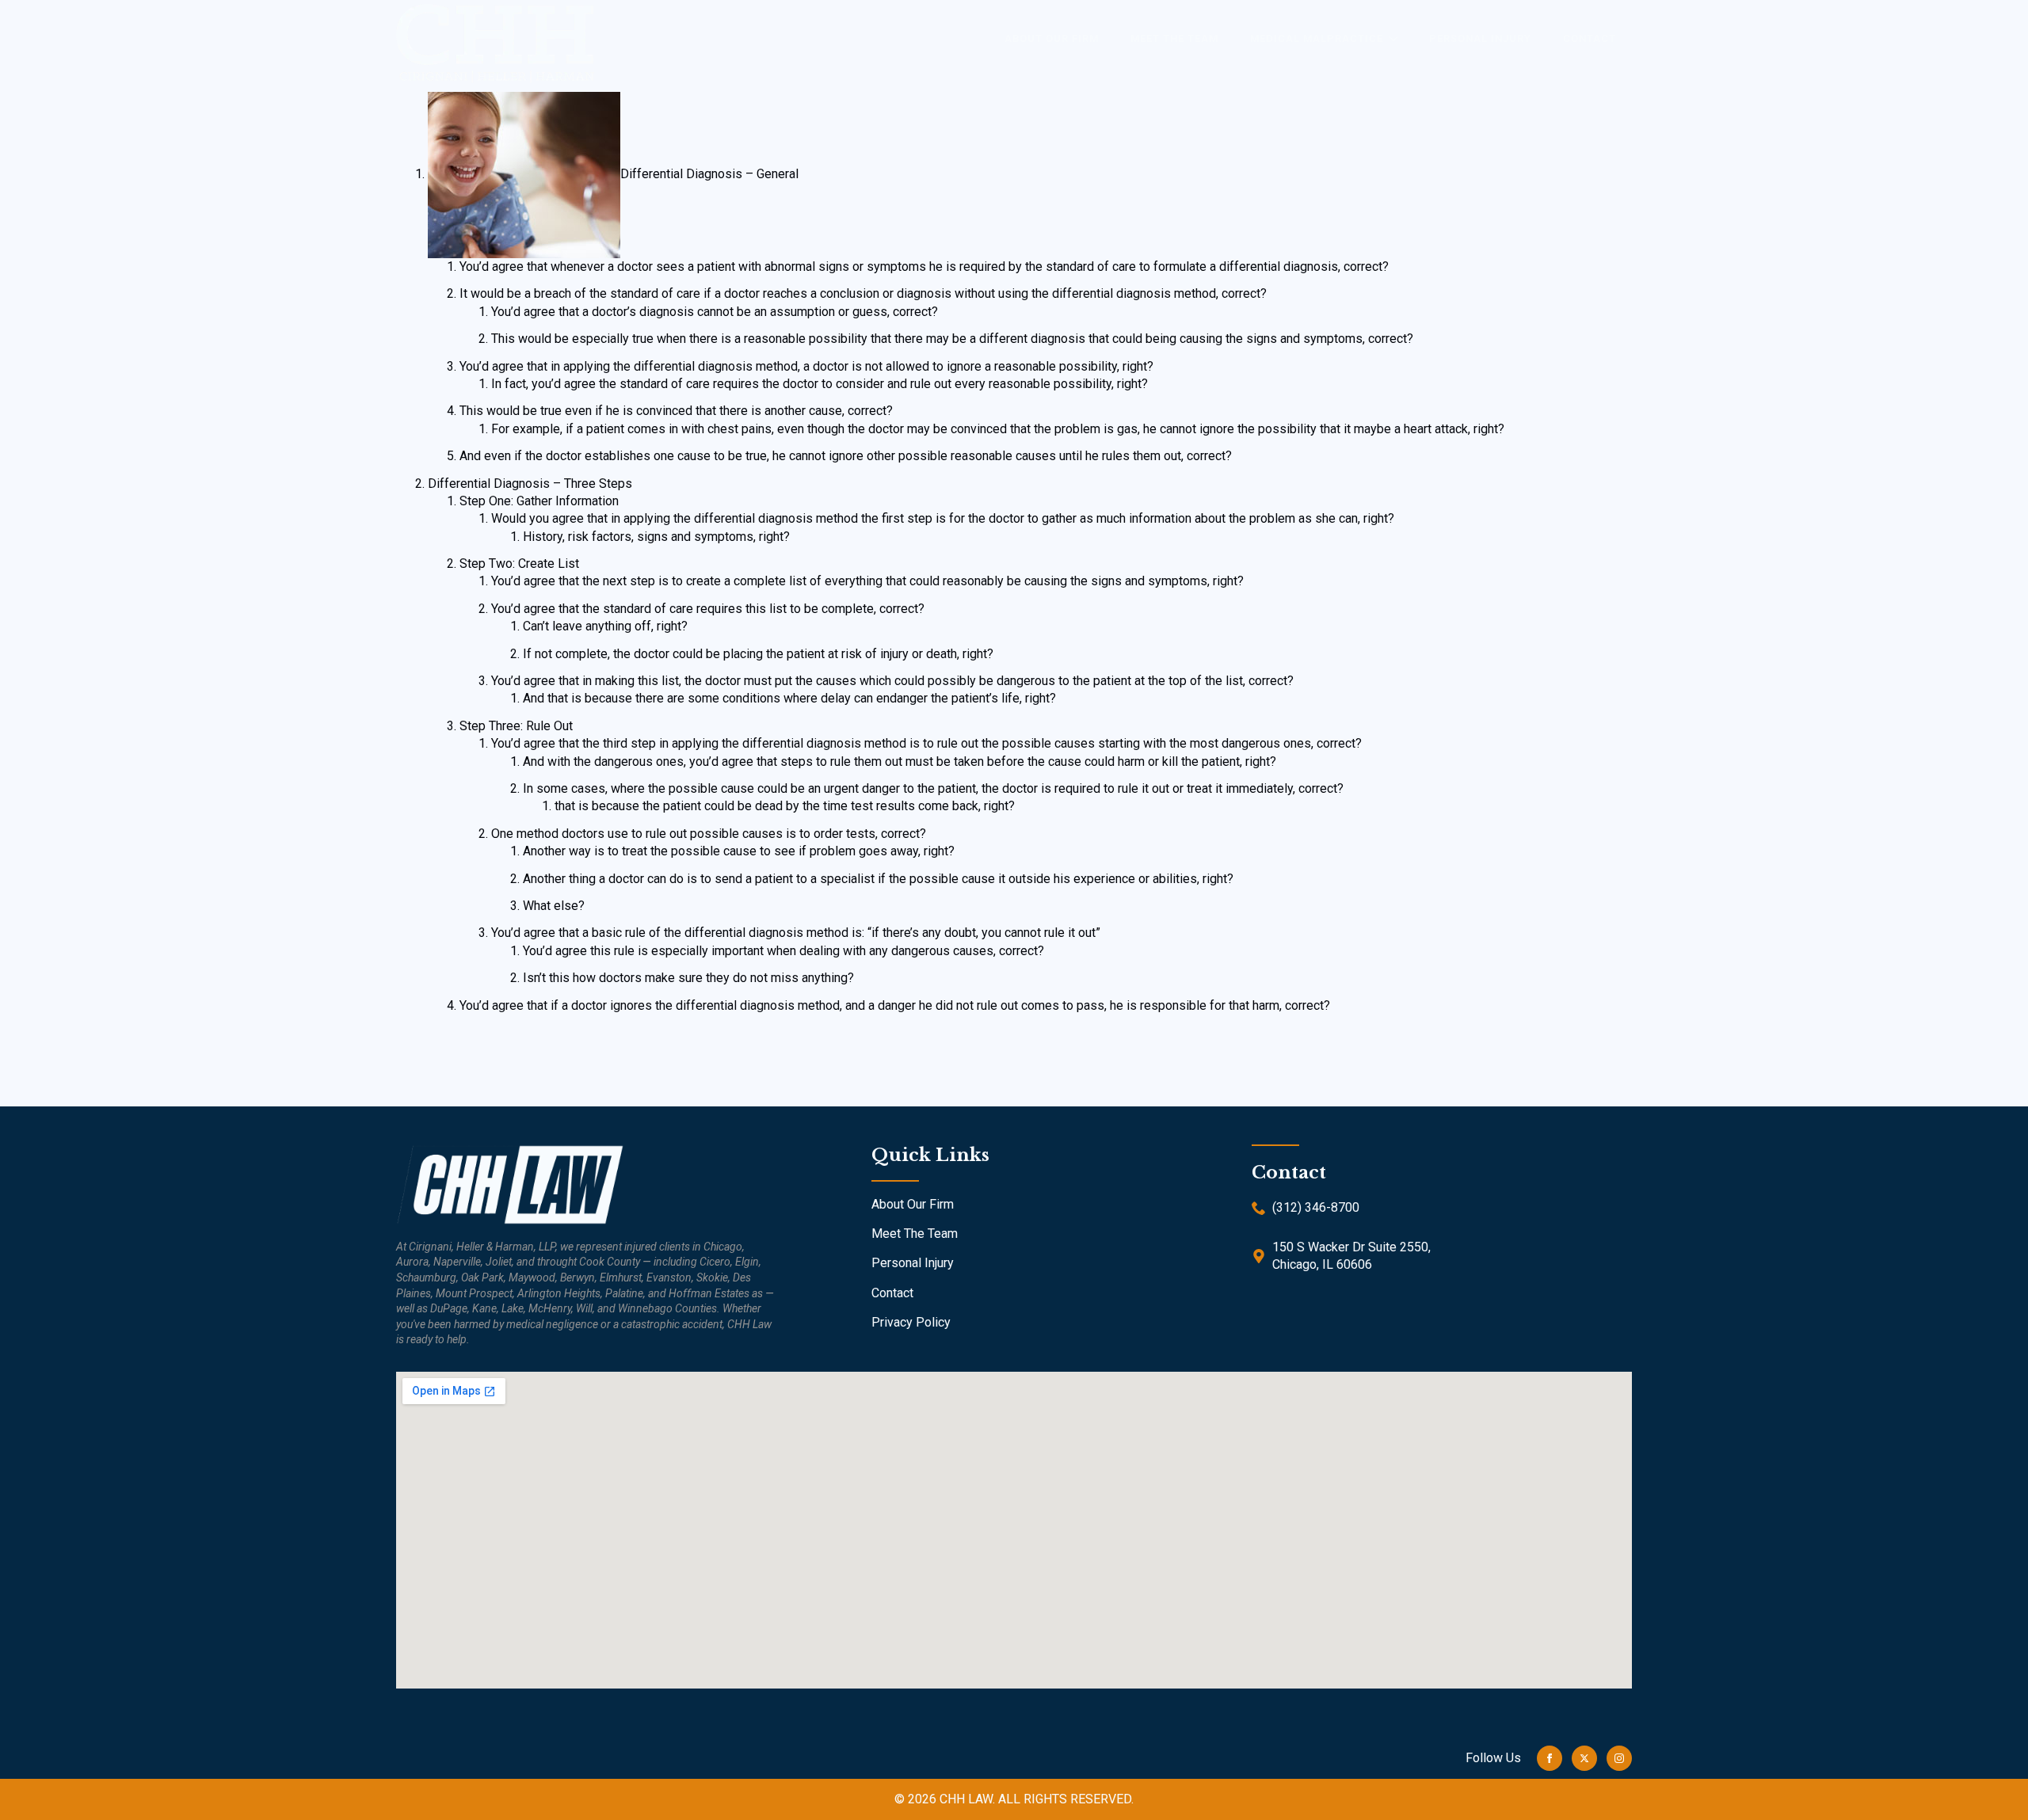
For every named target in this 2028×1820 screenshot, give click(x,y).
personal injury (1480, 38)
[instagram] (1619, 1758)
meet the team (1174, 38)
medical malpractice (1317, 38)
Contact (1590, 38)
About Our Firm (913, 1204)
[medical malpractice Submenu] (1398, 38)
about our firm (1052, 38)
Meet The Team (915, 1234)
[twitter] (1584, 1758)
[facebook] (1550, 1758)
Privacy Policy (911, 1322)
